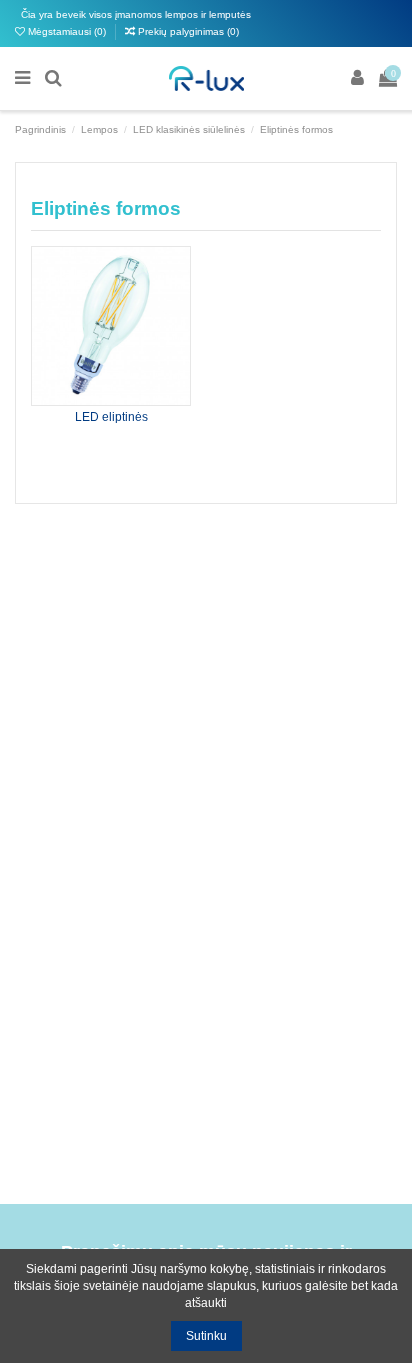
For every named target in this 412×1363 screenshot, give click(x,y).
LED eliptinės (111, 417)
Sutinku (206, 1336)
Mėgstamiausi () (67, 31)
